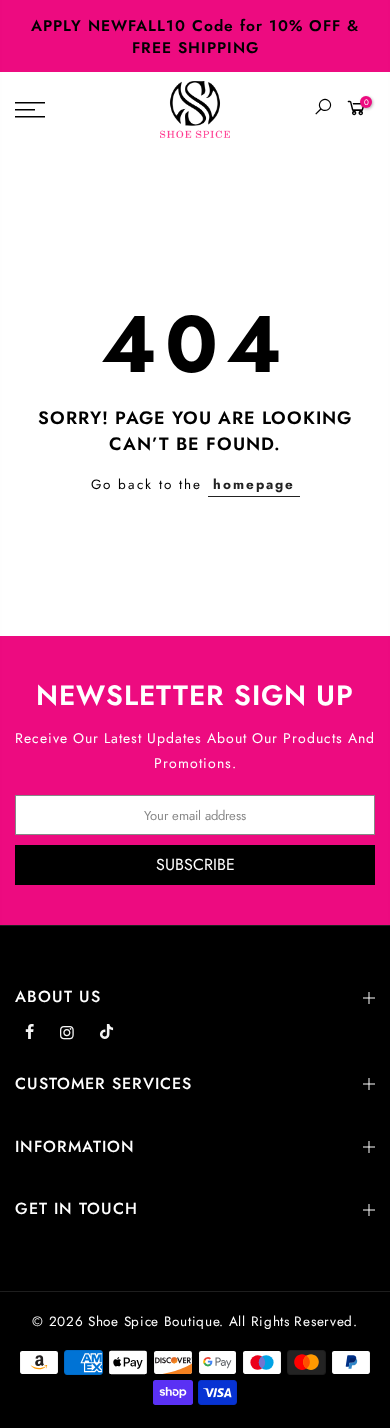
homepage (254, 484)
